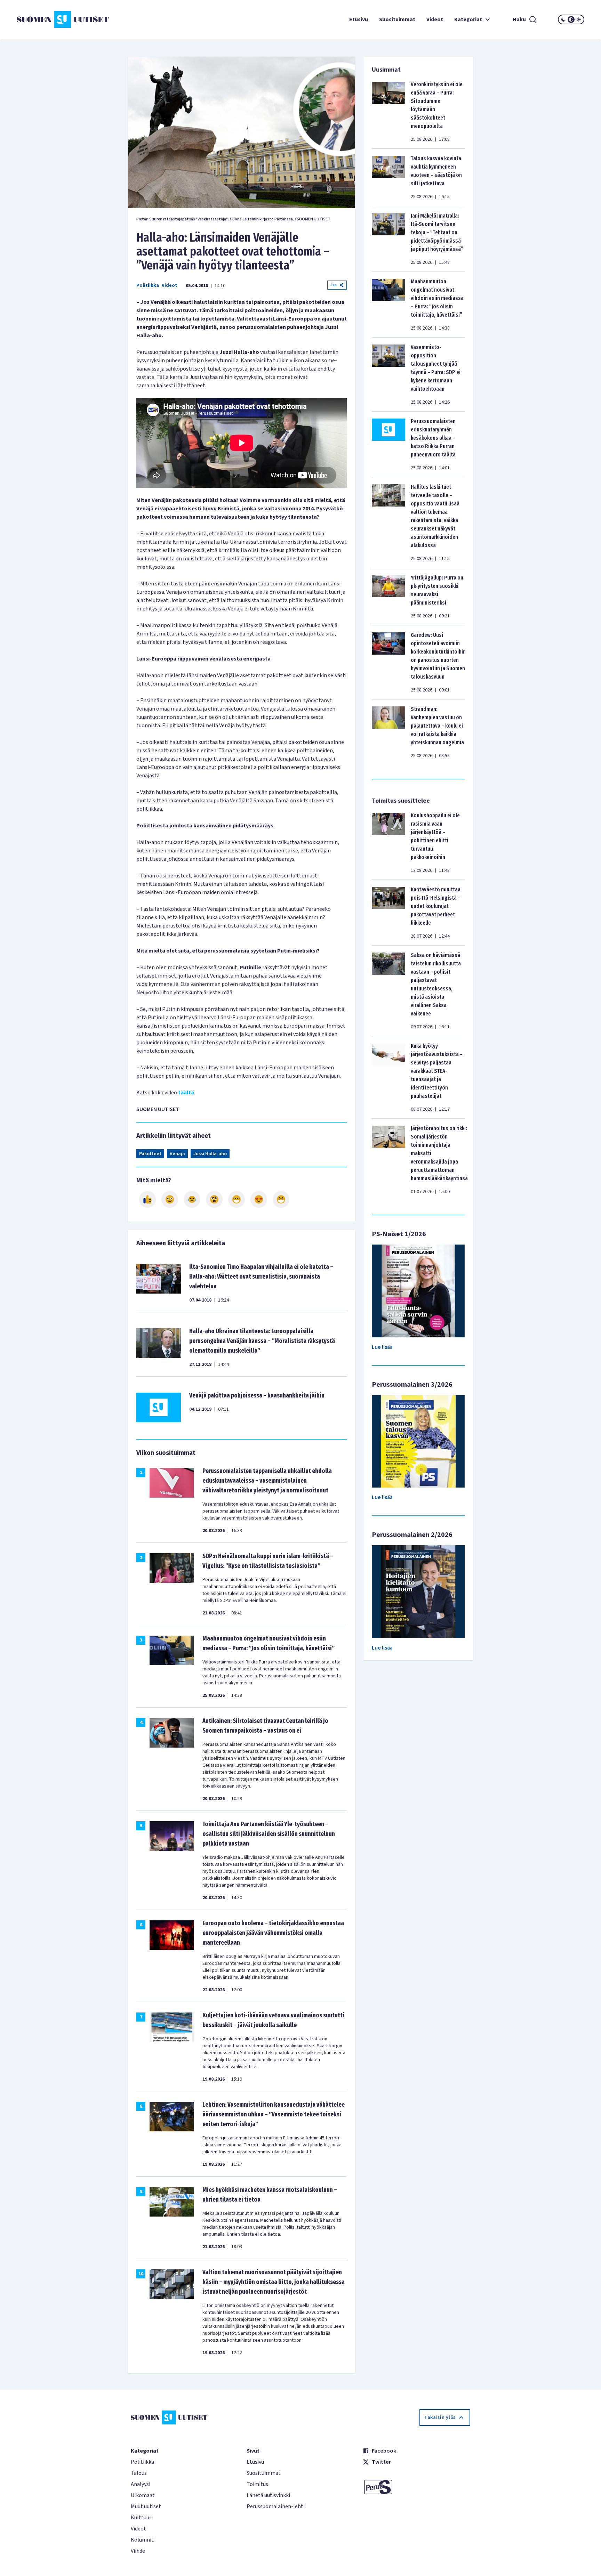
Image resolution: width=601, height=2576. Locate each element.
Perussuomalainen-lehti (276, 2506)
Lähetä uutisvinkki (268, 2495)
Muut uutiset (146, 2506)
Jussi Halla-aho (210, 1154)
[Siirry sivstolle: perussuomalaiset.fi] (416, 2487)
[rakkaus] (259, 1199)
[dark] (563, 19)
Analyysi (141, 2484)
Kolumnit (142, 2540)
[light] (579, 19)
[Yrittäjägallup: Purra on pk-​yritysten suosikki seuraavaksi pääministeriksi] (388, 597)
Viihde (138, 2551)
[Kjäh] (281, 1199)
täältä (186, 1093)
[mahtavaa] (237, 1199)
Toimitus (257, 2484)
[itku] (192, 1199)
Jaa (334, 285)
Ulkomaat (143, 2495)
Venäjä (177, 1154)
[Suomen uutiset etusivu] (64, 19)
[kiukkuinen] (214, 1199)
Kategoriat (468, 19)
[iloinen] (170, 1199)
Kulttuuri (142, 2518)
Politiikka (148, 285)
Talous (139, 2473)
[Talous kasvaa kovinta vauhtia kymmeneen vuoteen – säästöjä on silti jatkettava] (388, 177)
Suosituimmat (397, 19)
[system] (571, 19)
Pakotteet (150, 1154)
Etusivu (359, 19)
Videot (435, 19)
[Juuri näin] (147, 1199)
